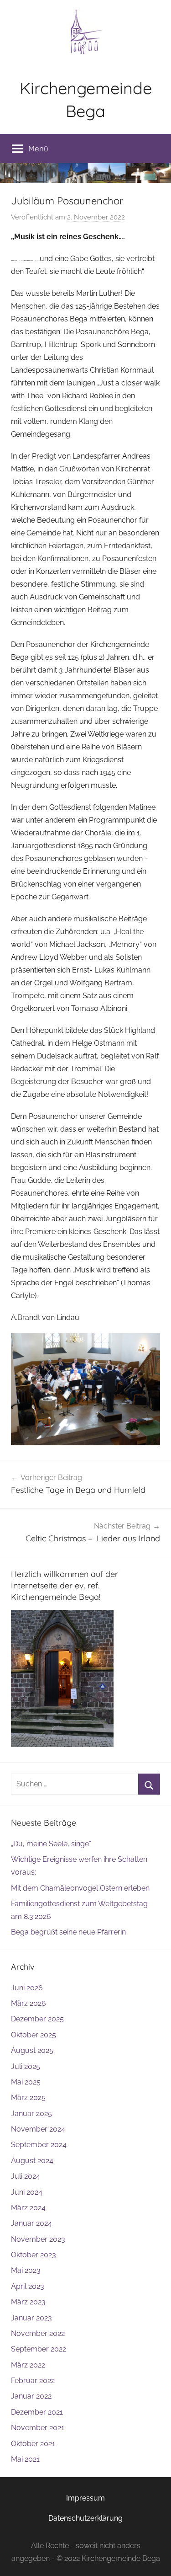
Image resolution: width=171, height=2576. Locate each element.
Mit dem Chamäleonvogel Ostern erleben (80, 1888)
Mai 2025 (26, 2082)
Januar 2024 (31, 2223)
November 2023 (38, 2239)
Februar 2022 (33, 2381)
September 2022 (39, 2349)
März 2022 (28, 2365)
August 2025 (32, 2050)
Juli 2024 (26, 2176)
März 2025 (28, 2098)
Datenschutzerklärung (85, 2518)
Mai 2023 (26, 2270)
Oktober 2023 (34, 2255)
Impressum (85, 2498)
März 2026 (28, 2003)
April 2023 (28, 2286)
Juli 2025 (26, 2066)
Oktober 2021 (33, 2444)
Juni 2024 (27, 2192)
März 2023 (28, 2302)
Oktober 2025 (34, 2035)
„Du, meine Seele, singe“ (51, 1844)
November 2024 (38, 2129)
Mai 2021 (25, 2459)
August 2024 (32, 2161)
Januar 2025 (31, 2114)
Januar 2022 (31, 2396)
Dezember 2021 (37, 2412)
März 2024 (28, 2208)
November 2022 (38, 2333)
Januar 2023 (31, 2318)
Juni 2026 (27, 1988)
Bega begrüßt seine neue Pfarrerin (68, 1932)
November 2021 (38, 2428)
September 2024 (39, 2145)
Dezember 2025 (37, 2019)
